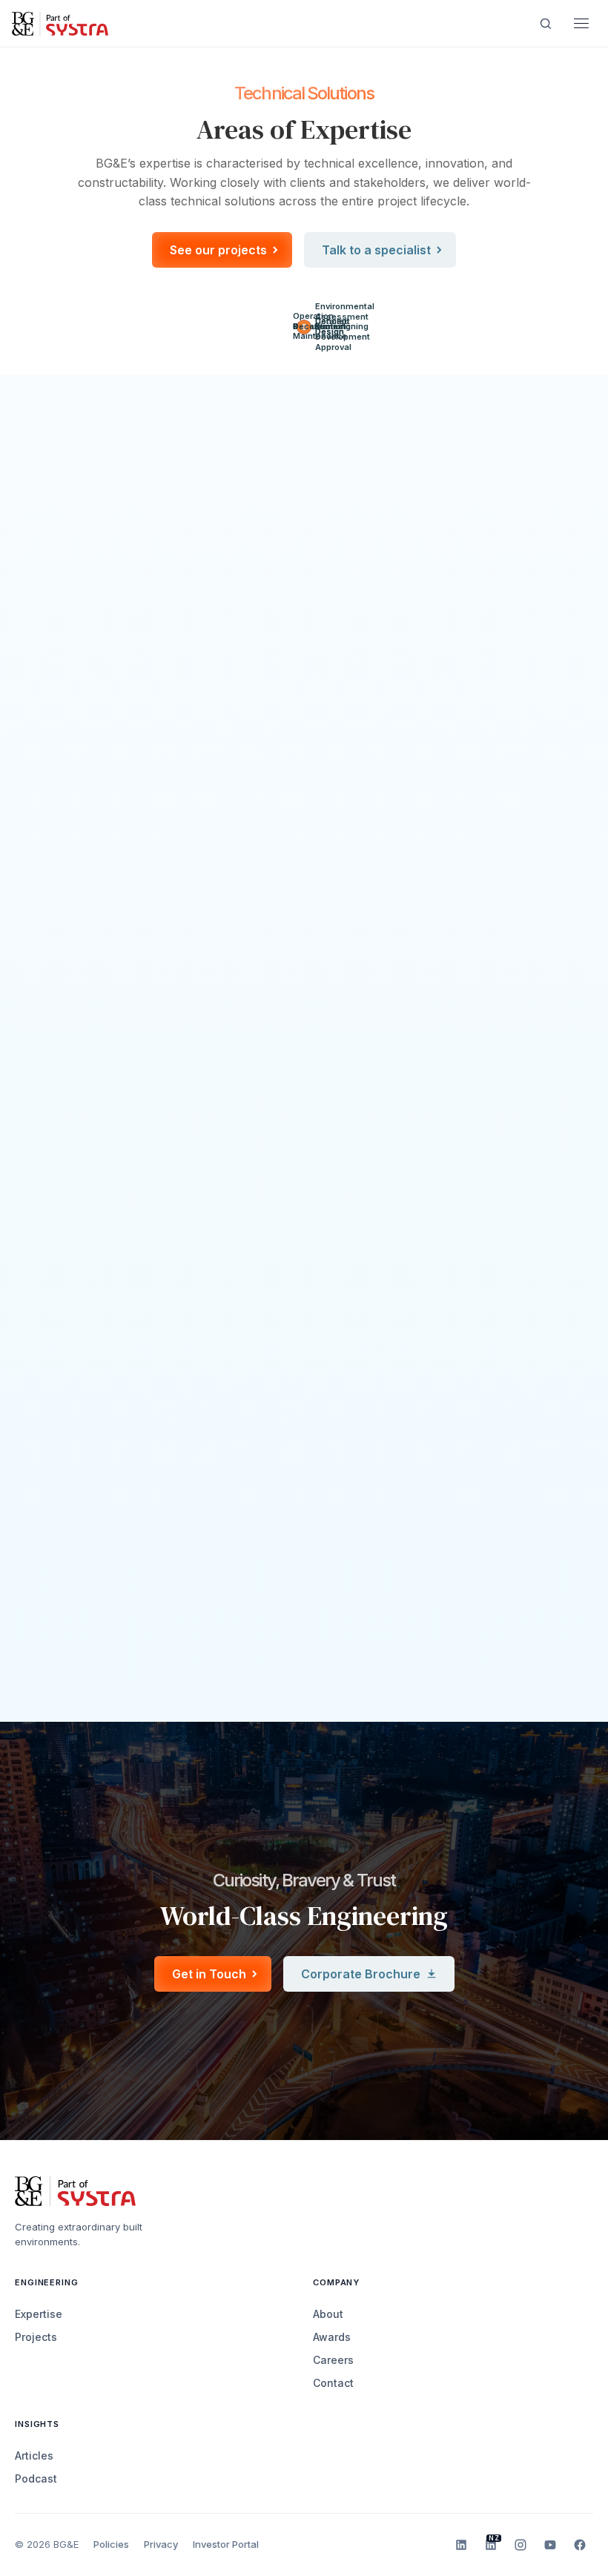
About (328, 2314)
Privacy (161, 2544)
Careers (333, 2360)
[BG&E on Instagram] (521, 2545)
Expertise (39, 2314)
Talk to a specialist (376, 250)
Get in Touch (209, 1974)
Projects (36, 2337)
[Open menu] (581, 24)
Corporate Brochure (361, 1974)
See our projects (218, 250)
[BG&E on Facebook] (580, 2545)
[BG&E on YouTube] (550, 2545)
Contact (333, 2383)
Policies (111, 2544)
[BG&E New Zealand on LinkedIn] (491, 2545)
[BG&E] (60, 23)
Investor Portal (226, 2544)
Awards (332, 2337)
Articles (34, 2456)
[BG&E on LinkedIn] (461, 2545)
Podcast (36, 2478)
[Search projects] (546, 24)
